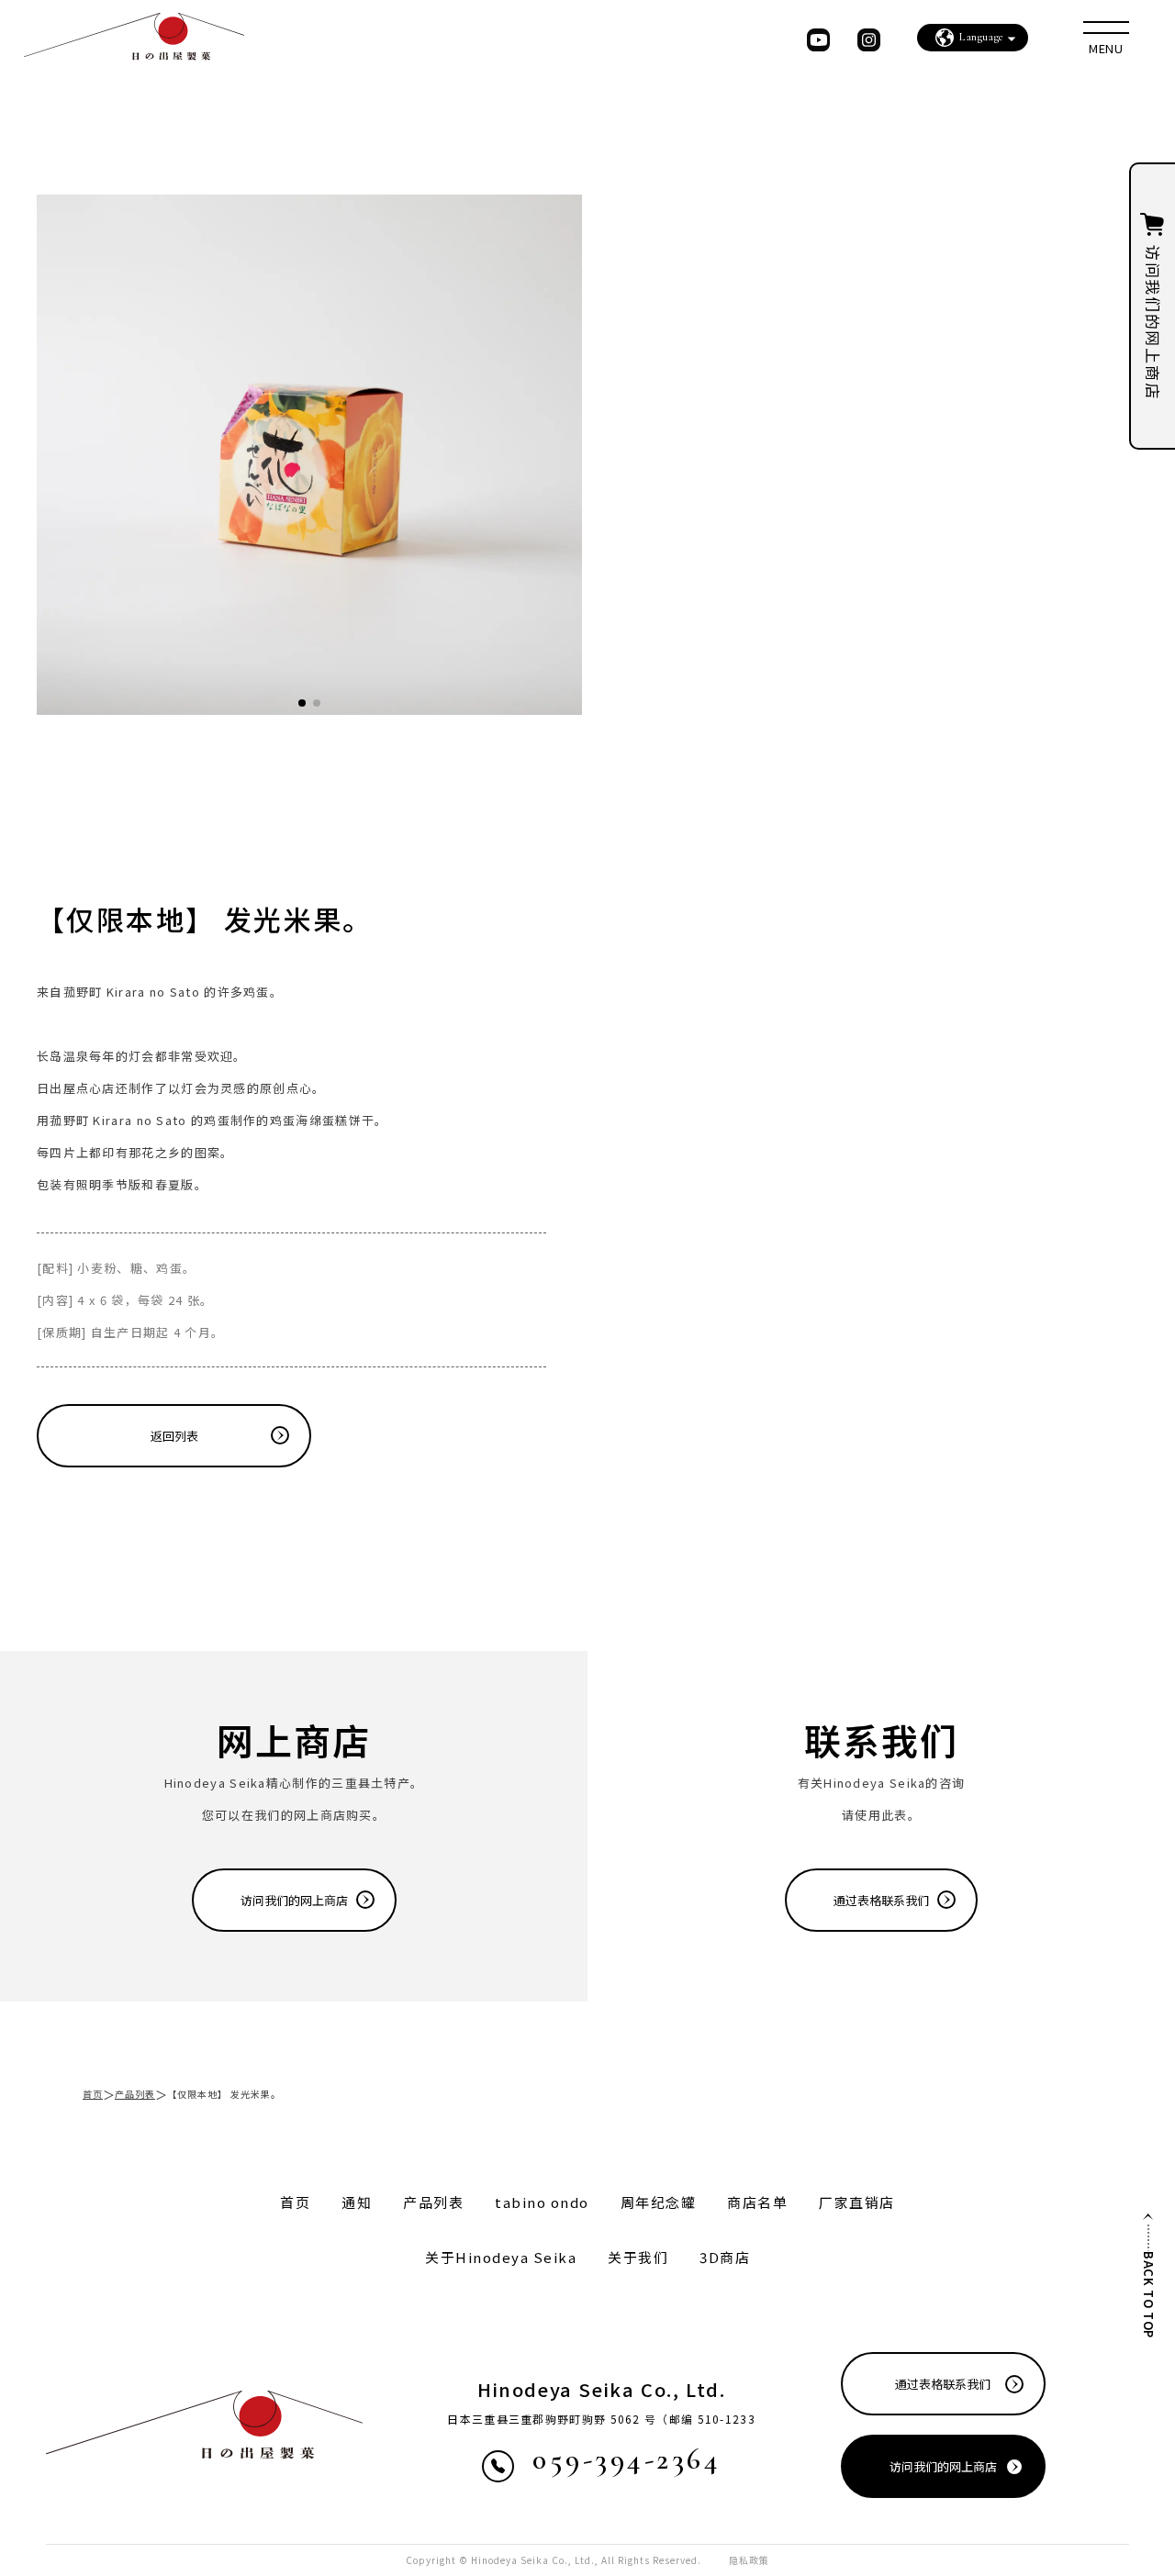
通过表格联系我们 (881, 1900)
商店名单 (757, 2202)
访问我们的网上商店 (294, 1900)
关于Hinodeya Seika (501, 2257)
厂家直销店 (857, 2202)
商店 (725, 2257)
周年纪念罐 (659, 2202)
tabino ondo (542, 2202)
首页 (93, 2094)
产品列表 (135, 2094)
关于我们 (638, 2257)
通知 (357, 2202)
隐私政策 (749, 2560)
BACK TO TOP (1149, 2295)
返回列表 (174, 1436)
